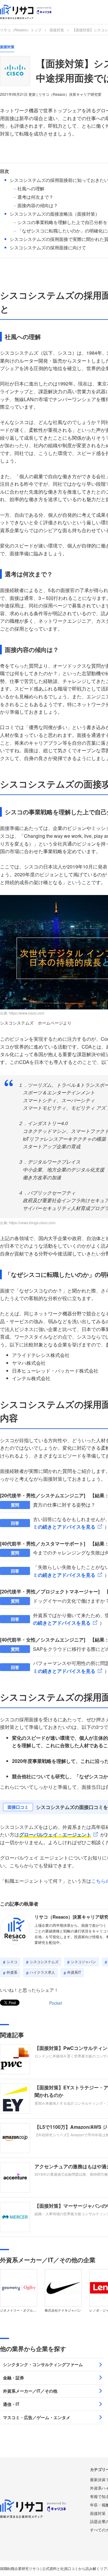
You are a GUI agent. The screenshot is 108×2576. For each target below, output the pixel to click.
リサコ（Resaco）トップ (21, 30)
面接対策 (57, 30)
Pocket (56, 2003)
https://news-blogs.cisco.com (32, 1223)
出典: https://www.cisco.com (22, 1013)
